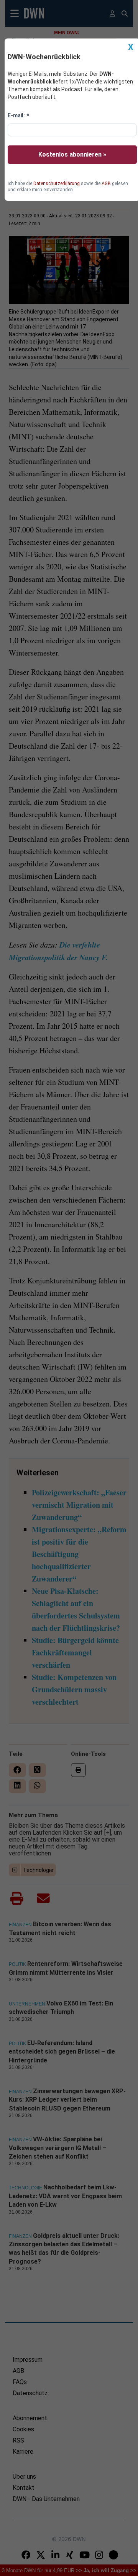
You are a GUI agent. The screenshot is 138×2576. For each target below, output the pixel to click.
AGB (106, 184)
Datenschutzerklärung (57, 184)
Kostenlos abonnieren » (72, 154)
